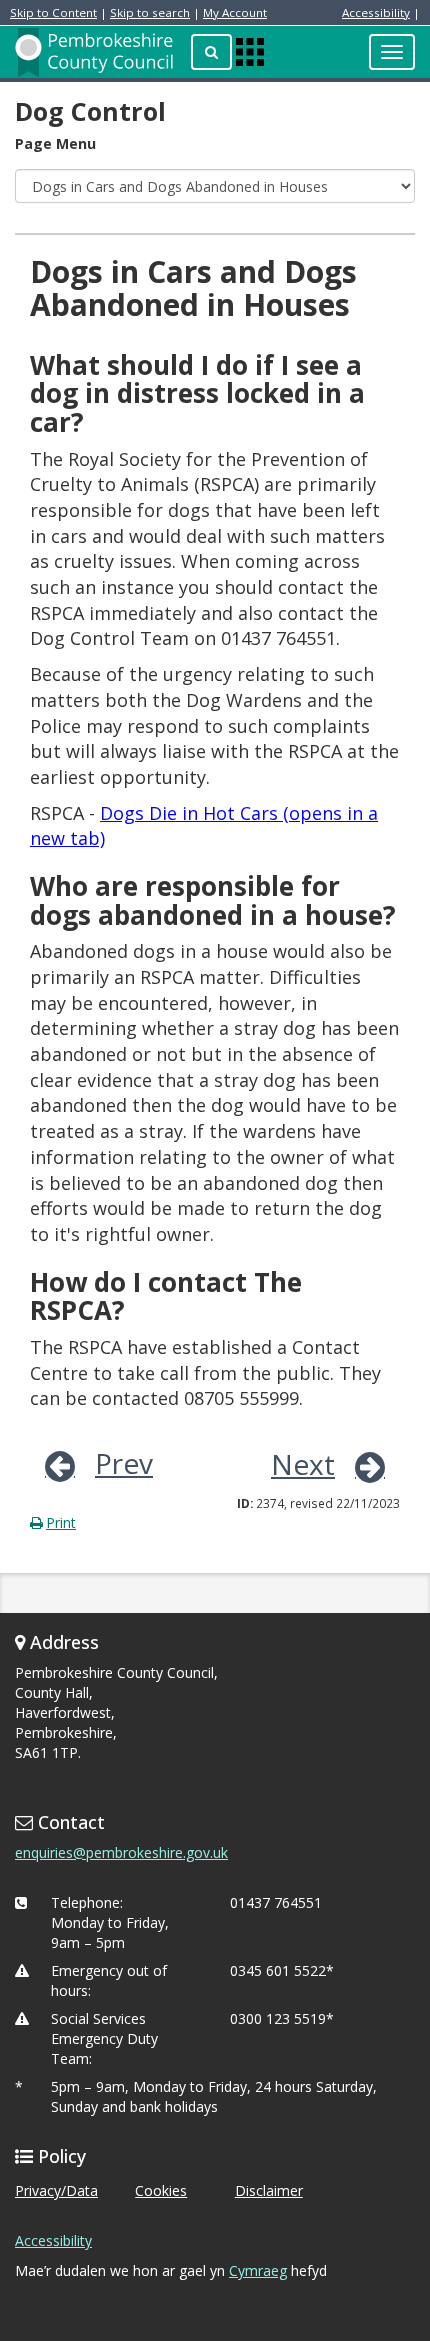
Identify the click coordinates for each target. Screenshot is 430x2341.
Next (303, 1464)
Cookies (161, 2190)
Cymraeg (258, 2270)
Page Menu (55, 143)
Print (61, 1522)
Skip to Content (53, 12)
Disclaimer (269, 2190)
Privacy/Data (56, 2190)
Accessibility (376, 12)
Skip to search (150, 12)
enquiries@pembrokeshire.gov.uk (121, 1852)
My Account (235, 12)
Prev (124, 1463)
